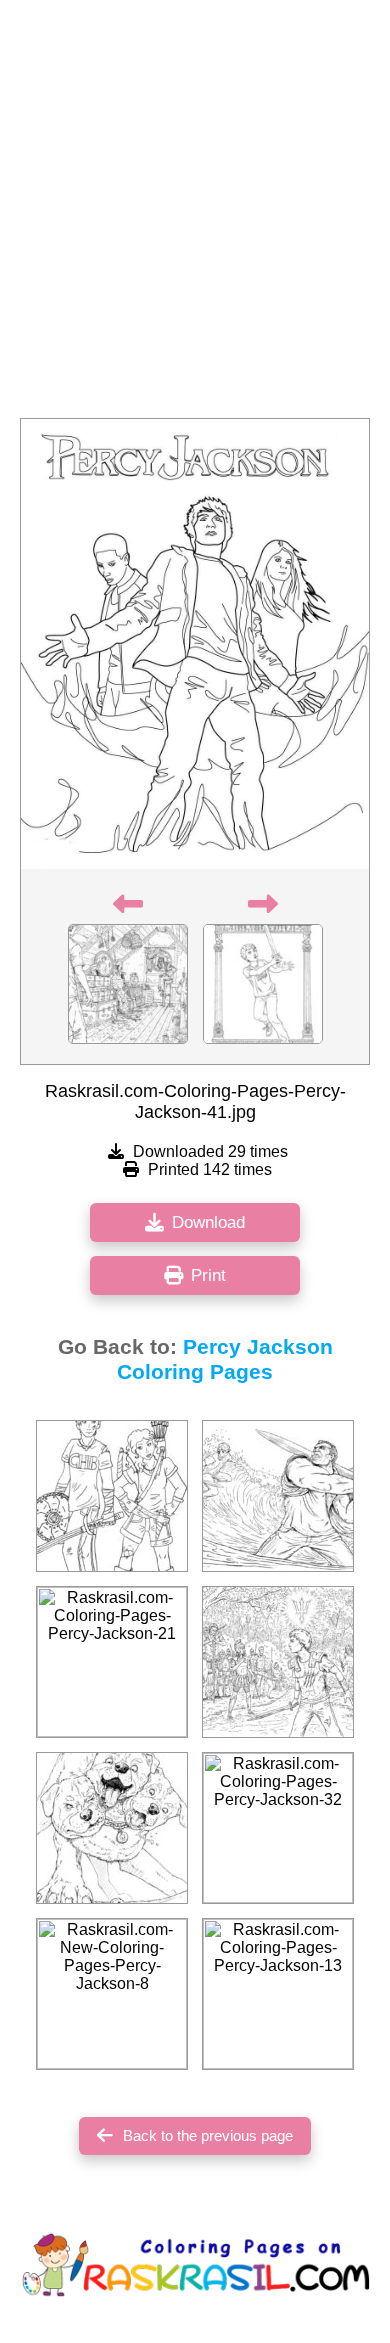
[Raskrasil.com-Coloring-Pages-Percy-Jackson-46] (278, 1496)
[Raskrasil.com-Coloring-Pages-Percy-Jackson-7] (278, 1662)
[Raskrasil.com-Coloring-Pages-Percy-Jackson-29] (112, 1828)
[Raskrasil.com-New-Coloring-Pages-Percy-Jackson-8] (112, 1994)
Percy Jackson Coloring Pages (225, 1359)
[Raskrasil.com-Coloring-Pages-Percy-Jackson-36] (112, 1496)
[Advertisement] (195, 215)
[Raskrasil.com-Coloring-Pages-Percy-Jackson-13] (278, 1994)
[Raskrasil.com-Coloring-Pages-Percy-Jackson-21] (112, 1662)
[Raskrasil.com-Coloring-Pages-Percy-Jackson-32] (278, 1828)
